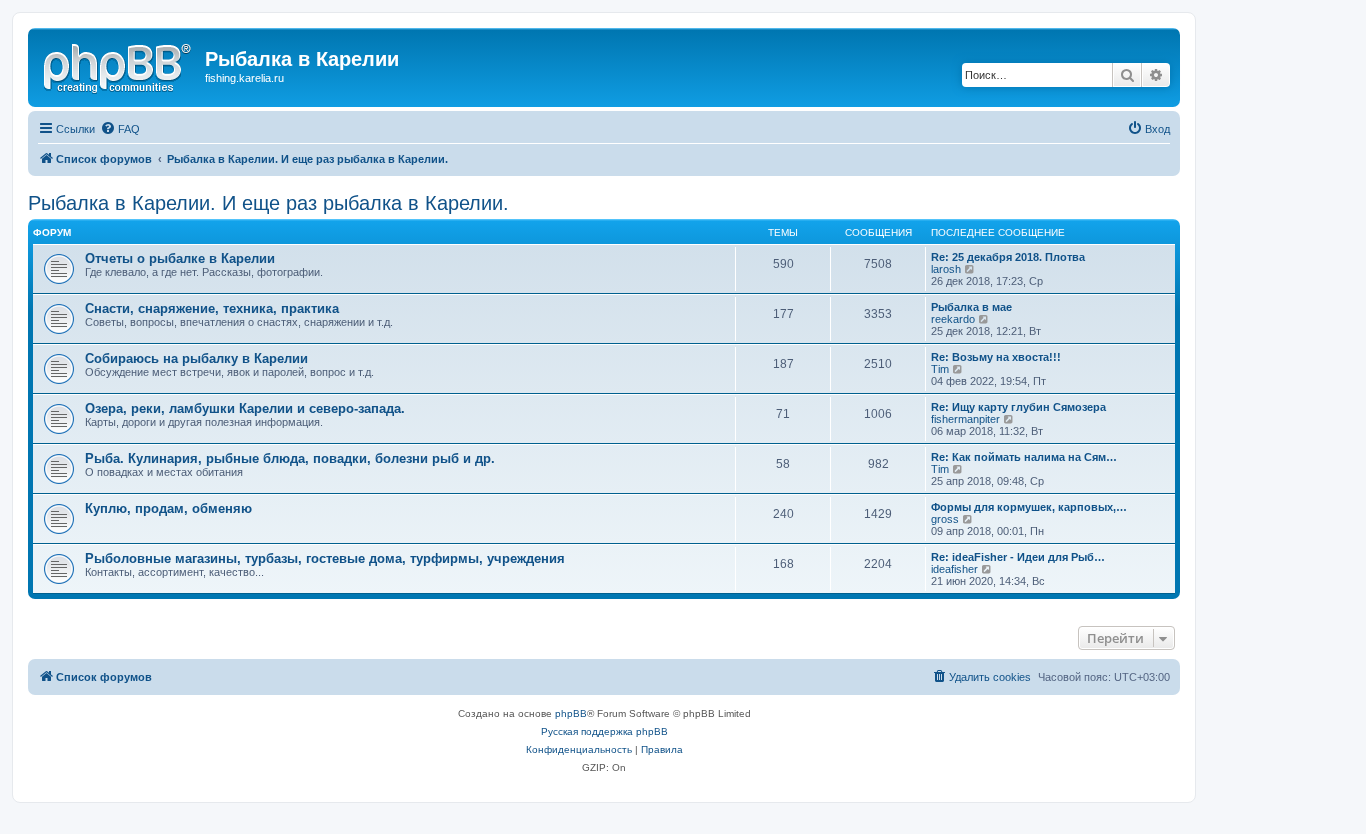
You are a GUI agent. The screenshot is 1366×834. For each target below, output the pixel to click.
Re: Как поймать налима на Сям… (1024, 457)
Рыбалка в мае (971, 307)
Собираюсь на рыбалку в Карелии (196, 358)
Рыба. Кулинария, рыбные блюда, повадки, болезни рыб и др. (290, 458)
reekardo (953, 319)
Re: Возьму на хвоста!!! (996, 357)
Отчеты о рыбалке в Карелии (180, 258)
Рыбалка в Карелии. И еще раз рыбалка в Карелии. (268, 203)
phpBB (571, 713)
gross (945, 519)
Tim (940, 369)
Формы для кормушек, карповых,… (1029, 507)
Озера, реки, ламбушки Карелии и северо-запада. (245, 408)
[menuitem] (120, 129)
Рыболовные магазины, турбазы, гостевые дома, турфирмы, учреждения (325, 558)
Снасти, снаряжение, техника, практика (212, 308)
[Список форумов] (119, 65)
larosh (946, 269)
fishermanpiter (965, 419)
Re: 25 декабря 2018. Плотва (1008, 257)
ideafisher (954, 569)
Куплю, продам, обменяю (168, 508)
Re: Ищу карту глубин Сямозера (1018, 407)
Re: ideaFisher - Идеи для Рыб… (1018, 557)
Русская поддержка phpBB (604, 731)
